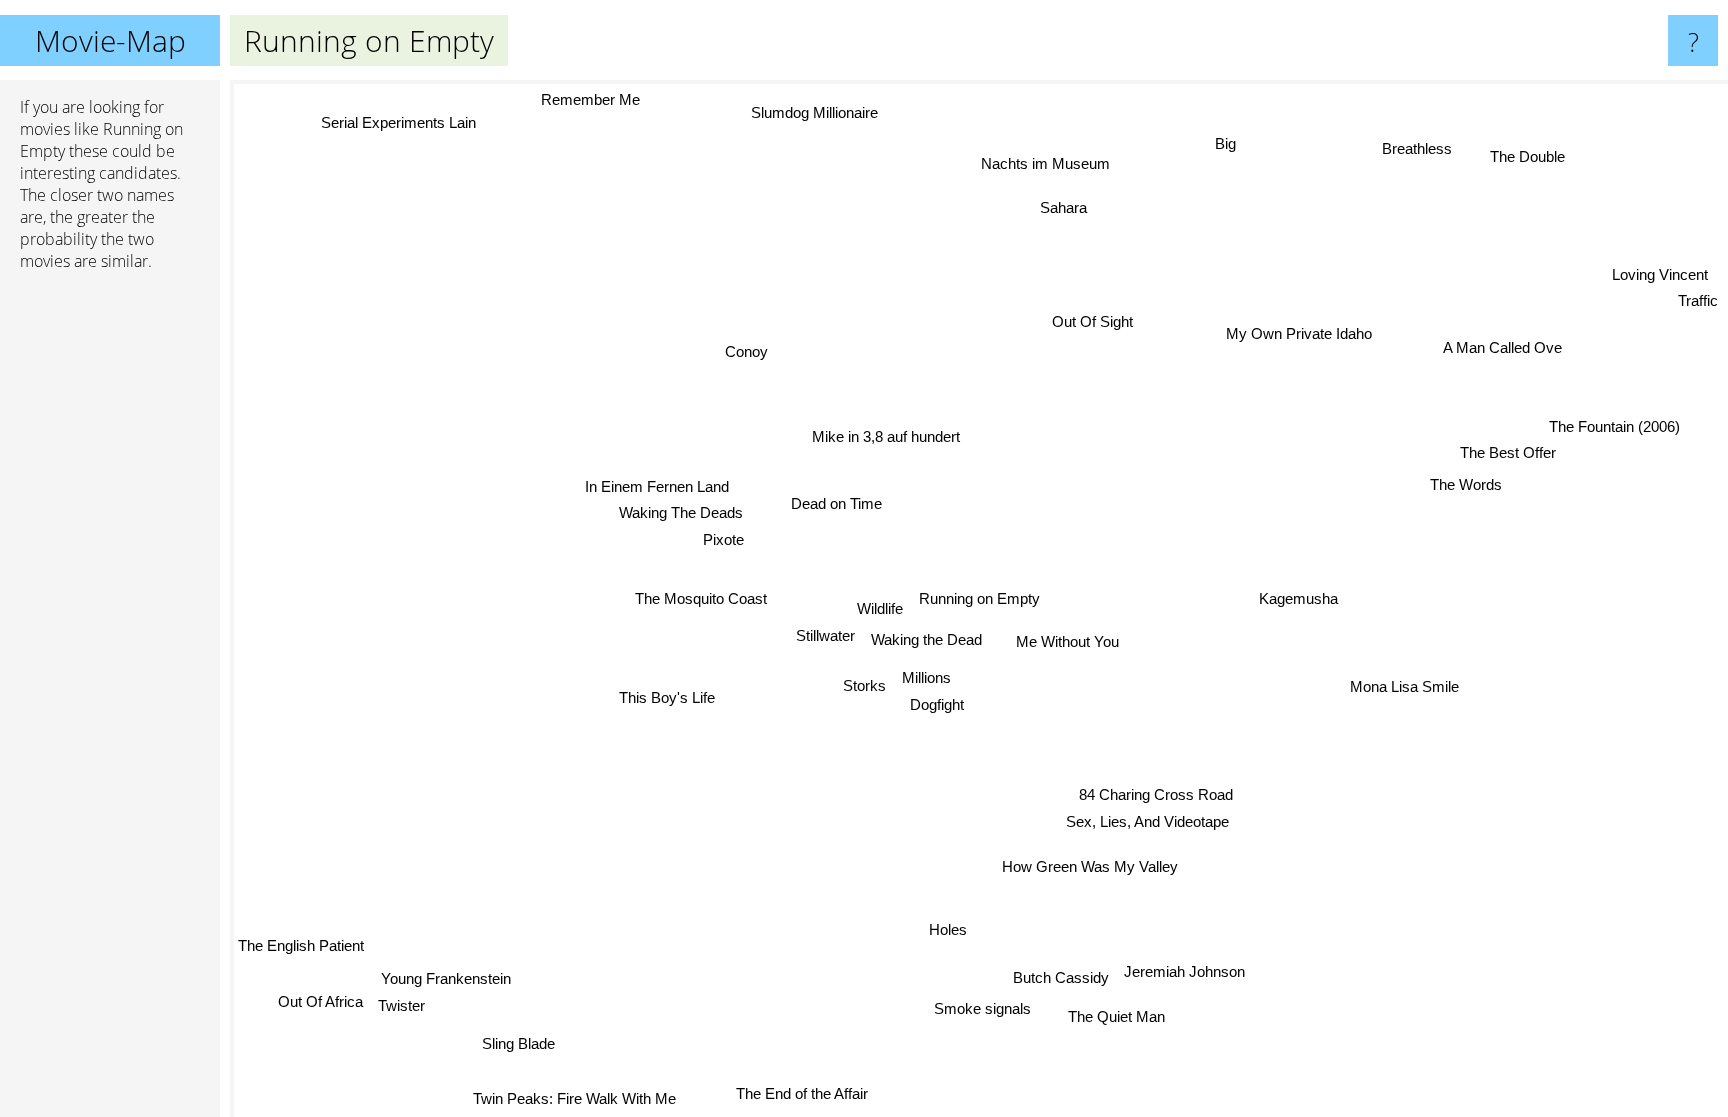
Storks (865, 685)
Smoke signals (984, 1008)
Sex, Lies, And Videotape (1147, 821)
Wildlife (880, 609)
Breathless (1420, 149)
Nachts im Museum (1033, 160)
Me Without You (1067, 641)
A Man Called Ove (1503, 348)
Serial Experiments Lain (396, 123)
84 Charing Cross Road (1155, 794)
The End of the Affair (805, 1094)
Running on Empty (979, 598)
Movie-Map (110, 40)
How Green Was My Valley (1092, 865)
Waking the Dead (926, 639)
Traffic (1700, 302)
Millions (927, 677)
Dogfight (939, 704)
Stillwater (825, 636)
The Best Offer (1509, 453)
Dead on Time (836, 504)
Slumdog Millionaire (814, 112)
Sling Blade (515, 1041)
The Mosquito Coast (702, 598)
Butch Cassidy (1061, 977)
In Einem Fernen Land (659, 485)
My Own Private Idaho (1299, 332)
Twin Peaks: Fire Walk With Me (570, 1096)
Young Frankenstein (443, 976)
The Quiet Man (1118, 1015)
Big (1224, 142)
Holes (950, 929)
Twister (398, 1002)
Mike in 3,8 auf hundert (885, 436)
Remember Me (589, 99)
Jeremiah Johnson (1185, 970)
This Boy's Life (667, 697)
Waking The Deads (681, 511)
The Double (1529, 157)
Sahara (1056, 206)
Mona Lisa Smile (1404, 687)
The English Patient (301, 946)
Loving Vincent (1662, 276)
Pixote (723, 538)
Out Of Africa (317, 1001)
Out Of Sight (1101, 322)
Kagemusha (1298, 597)
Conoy (743, 352)
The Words (1466, 484)
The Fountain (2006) (1615, 428)
